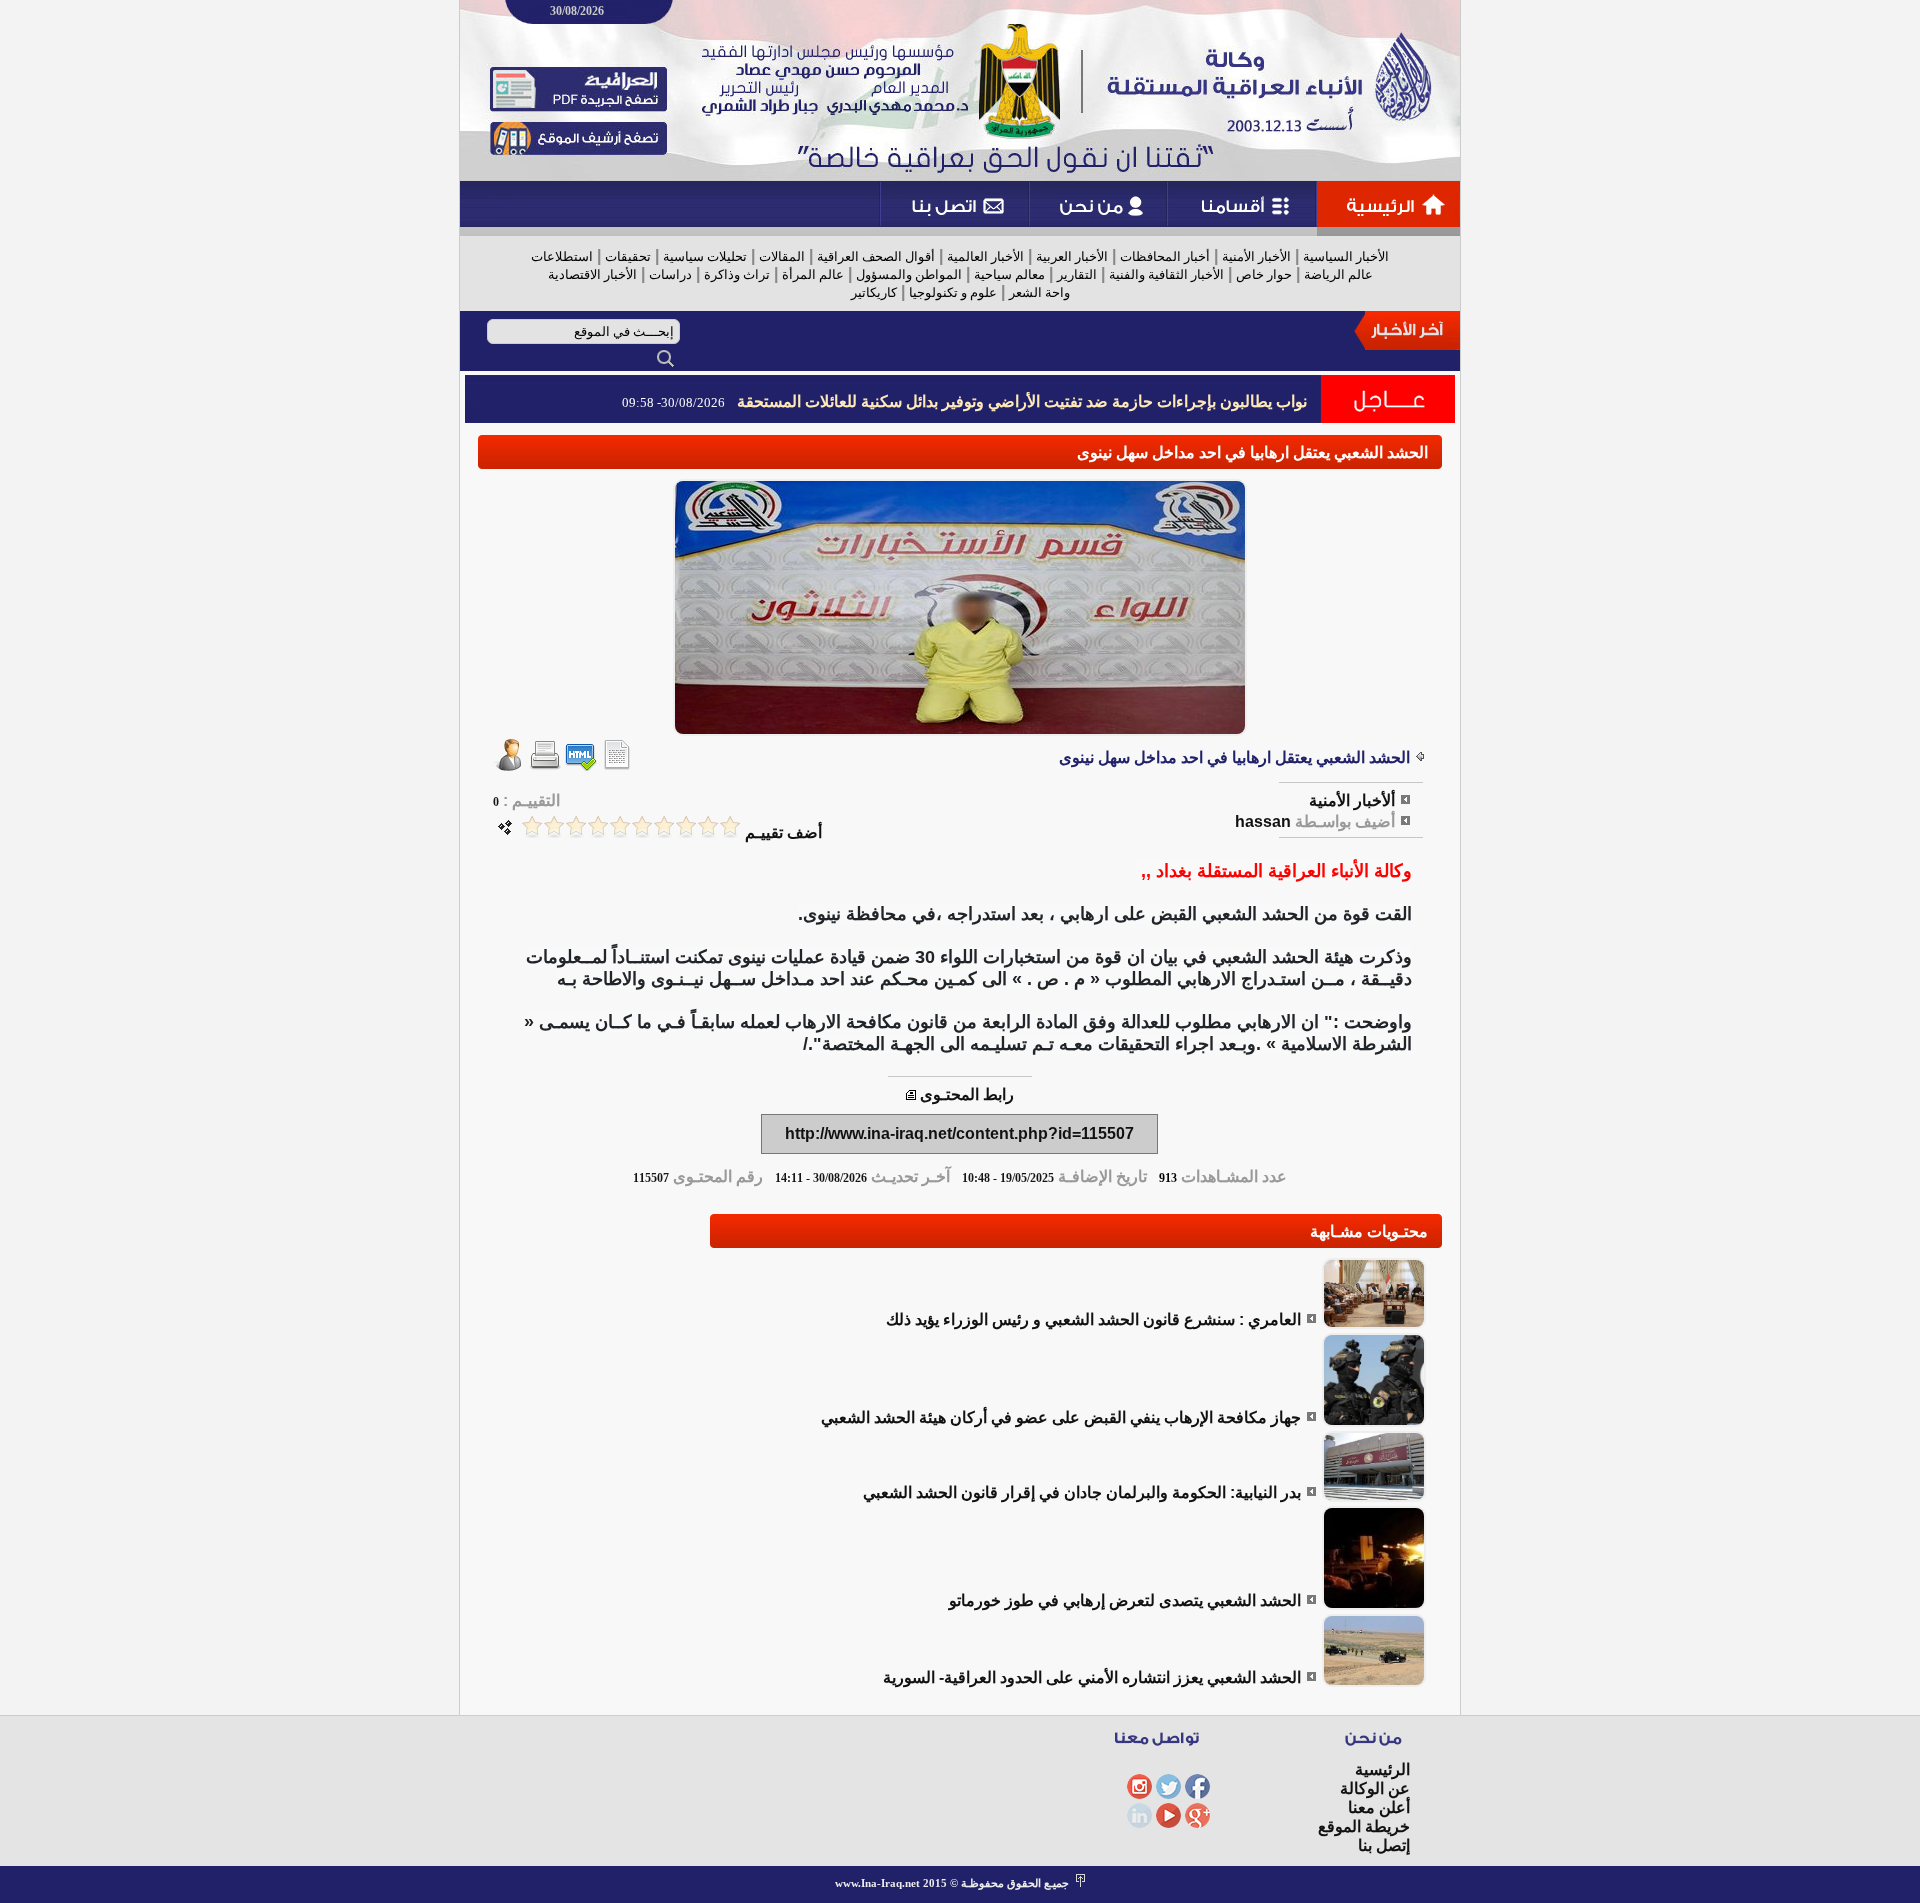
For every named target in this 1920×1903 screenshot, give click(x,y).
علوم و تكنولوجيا (953, 292)
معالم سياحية (1009, 274)
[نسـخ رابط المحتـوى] (911, 1094)
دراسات (670, 274)
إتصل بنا (1384, 1845)
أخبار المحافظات (1165, 256)
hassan (1263, 821)
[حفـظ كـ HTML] (581, 765)
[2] (708, 826)
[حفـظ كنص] (617, 765)
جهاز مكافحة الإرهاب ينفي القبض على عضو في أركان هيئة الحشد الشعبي (1061, 1417)
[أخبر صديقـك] (509, 765)
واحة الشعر (1039, 292)
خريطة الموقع (1364, 1826)
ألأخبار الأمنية (1352, 800)
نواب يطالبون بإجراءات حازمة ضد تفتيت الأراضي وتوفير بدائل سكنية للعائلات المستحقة (1022, 401)
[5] (642, 826)
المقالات (782, 256)
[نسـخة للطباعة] (545, 765)
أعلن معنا (1379, 1807)
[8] (576, 826)
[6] (620, 826)
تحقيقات (628, 256)
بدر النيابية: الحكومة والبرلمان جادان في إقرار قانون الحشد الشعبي (1082, 1492)
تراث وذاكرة (737, 274)
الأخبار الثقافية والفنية (1166, 274)
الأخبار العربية (1072, 256)
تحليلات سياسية (705, 256)
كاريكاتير (874, 292)
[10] (532, 826)
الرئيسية (1382, 1769)
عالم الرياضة (1338, 274)
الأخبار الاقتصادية (592, 274)
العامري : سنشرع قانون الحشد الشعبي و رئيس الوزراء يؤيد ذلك (1093, 1319)
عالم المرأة (813, 274)
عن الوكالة (1375, 1788)
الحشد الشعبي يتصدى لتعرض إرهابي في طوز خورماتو (1125, 1600)
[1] (730, 826)
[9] (554, 826)
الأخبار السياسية (1346, 256)
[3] (686, 826)
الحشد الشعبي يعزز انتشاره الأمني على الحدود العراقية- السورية (1092, 1677)
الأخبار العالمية (985, 256)
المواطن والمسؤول (909, 274)
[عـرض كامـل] (1374, 1323)
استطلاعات (562, 256)
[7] (598, 826)
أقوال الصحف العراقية (876, 256)
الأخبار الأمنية (1256, 256)
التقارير (1077, 274)
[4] (664, 826)
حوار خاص (1264, 274)
